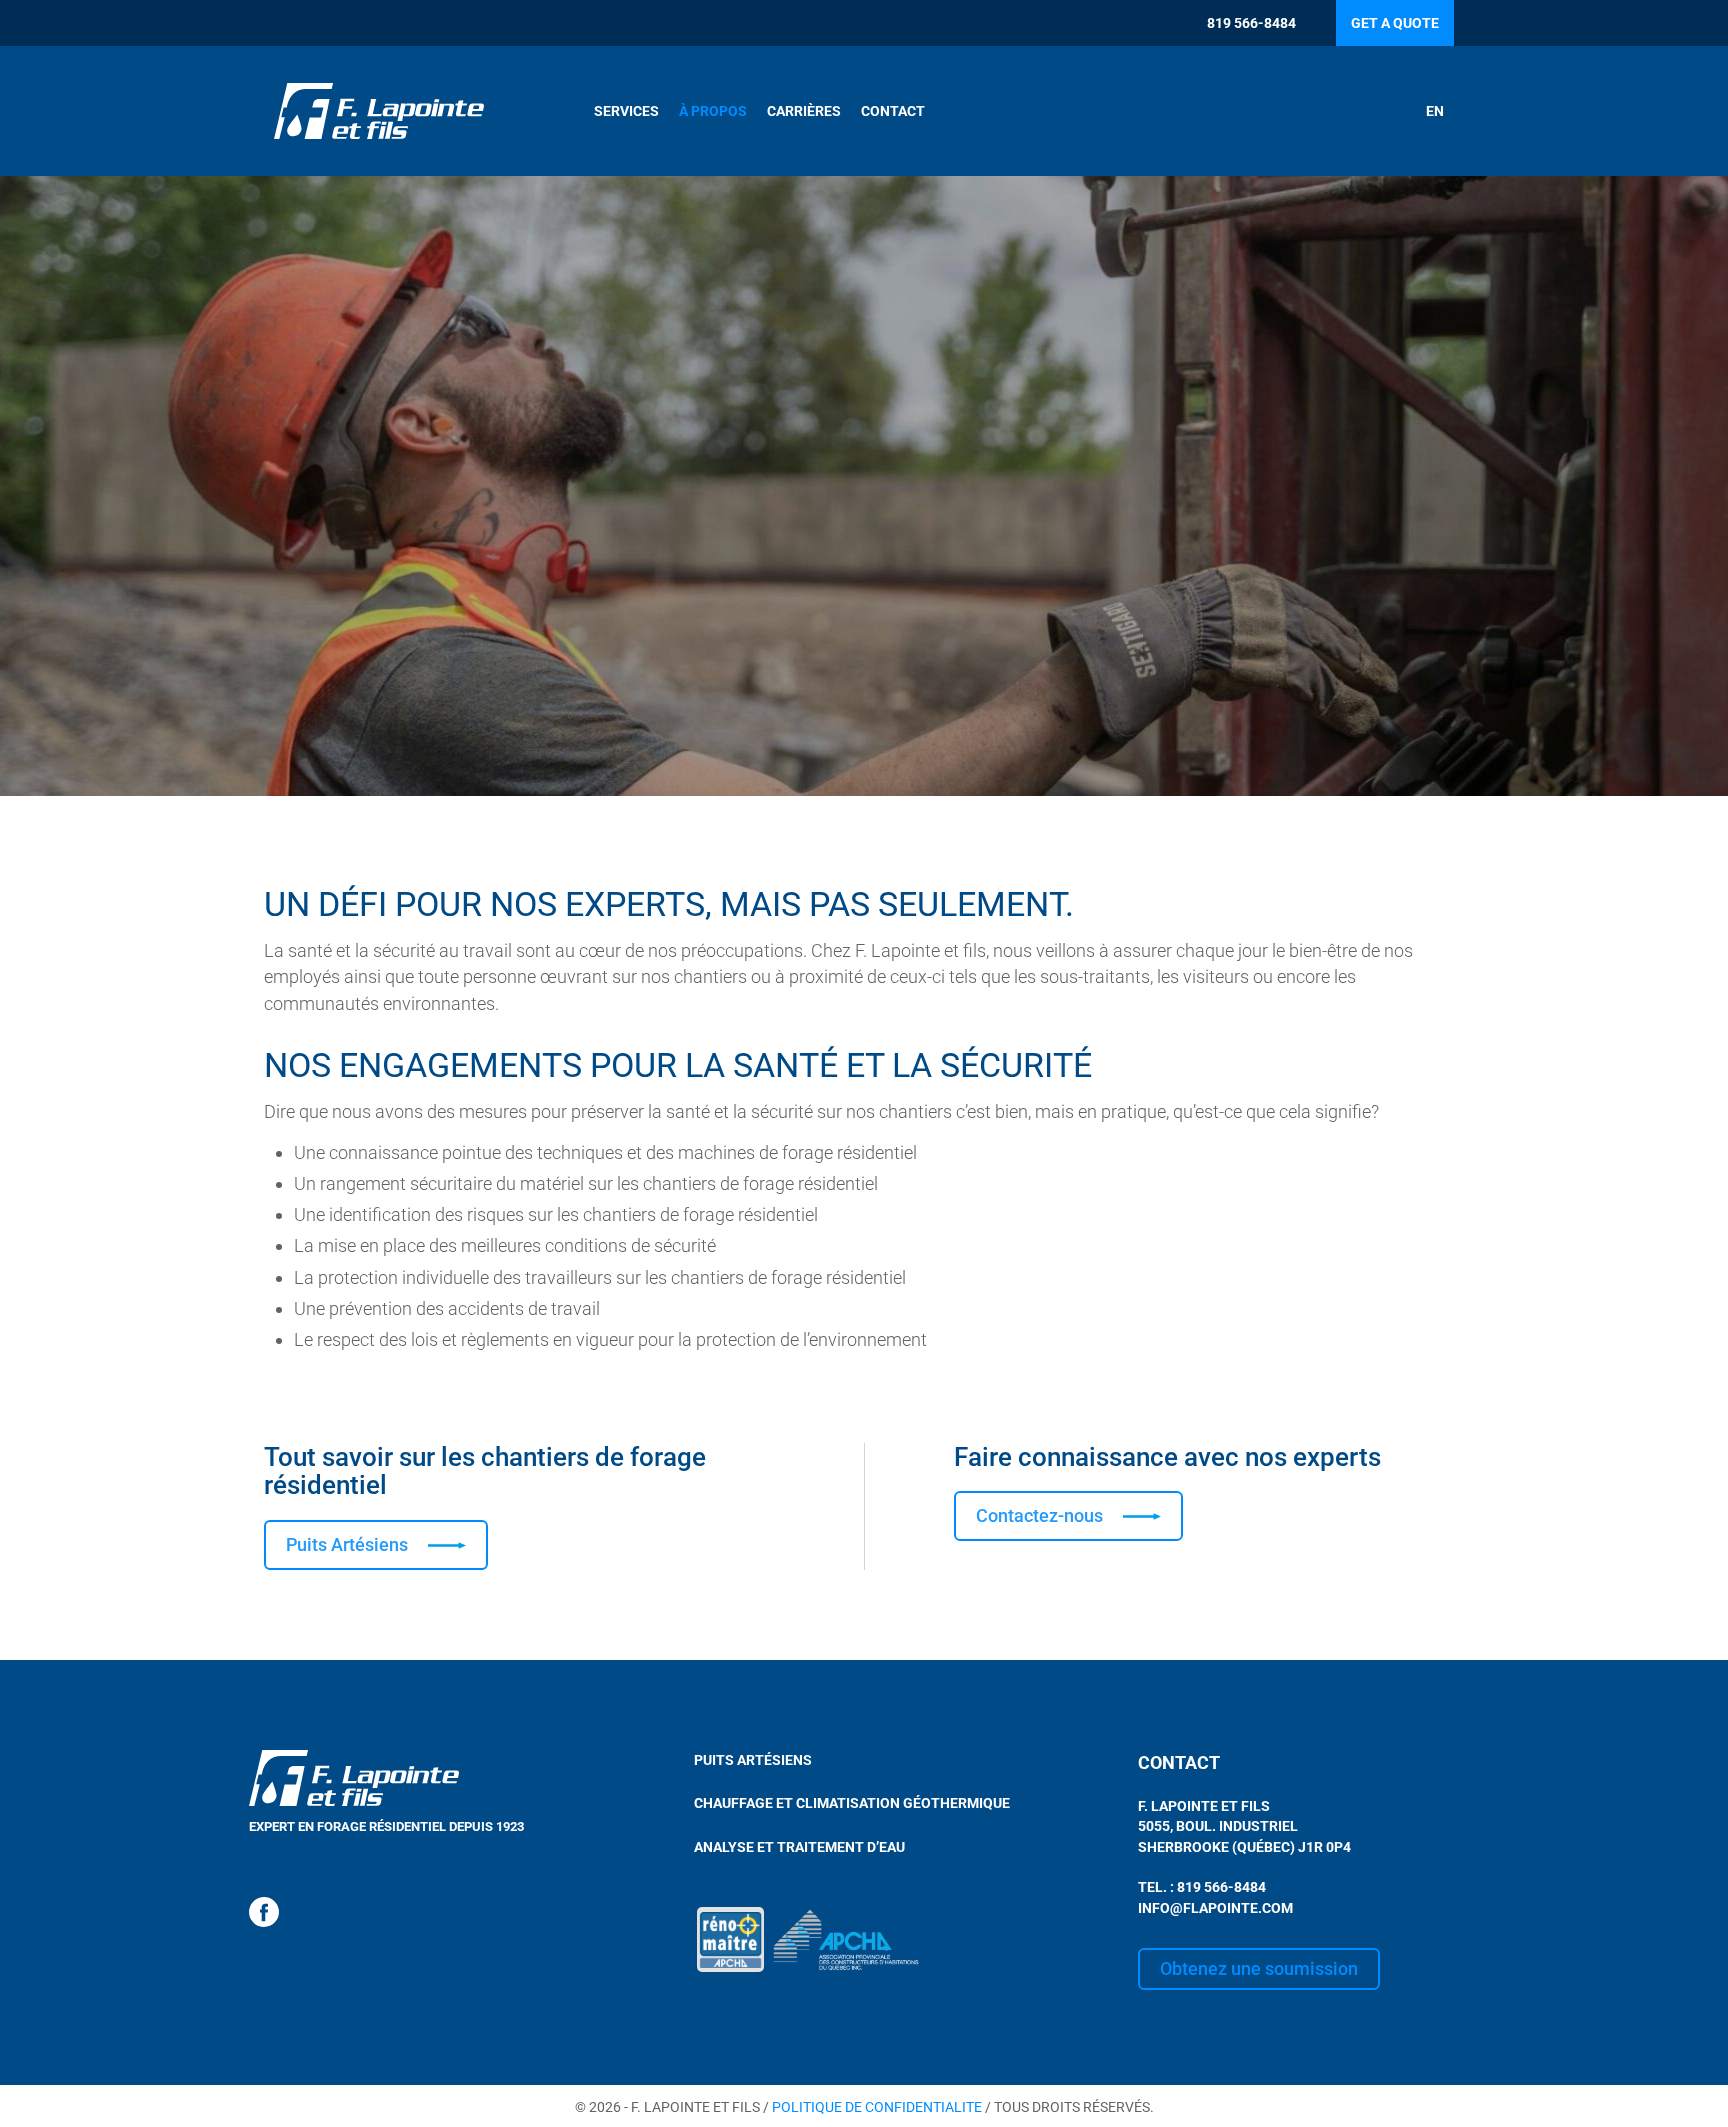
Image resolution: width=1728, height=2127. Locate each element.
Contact (893, 111)
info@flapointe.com (1215, 1908)
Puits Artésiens (347, 1544)
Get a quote (1395, 23)
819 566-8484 (1251, 23)
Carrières (804, 111)
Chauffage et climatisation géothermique (852, 1803)
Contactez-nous (1039, 1515)
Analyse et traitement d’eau (799, 1847)
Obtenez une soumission (1259, 1968)
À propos (713, 111)
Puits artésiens (753, 1760)
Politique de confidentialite (877, 2107)
